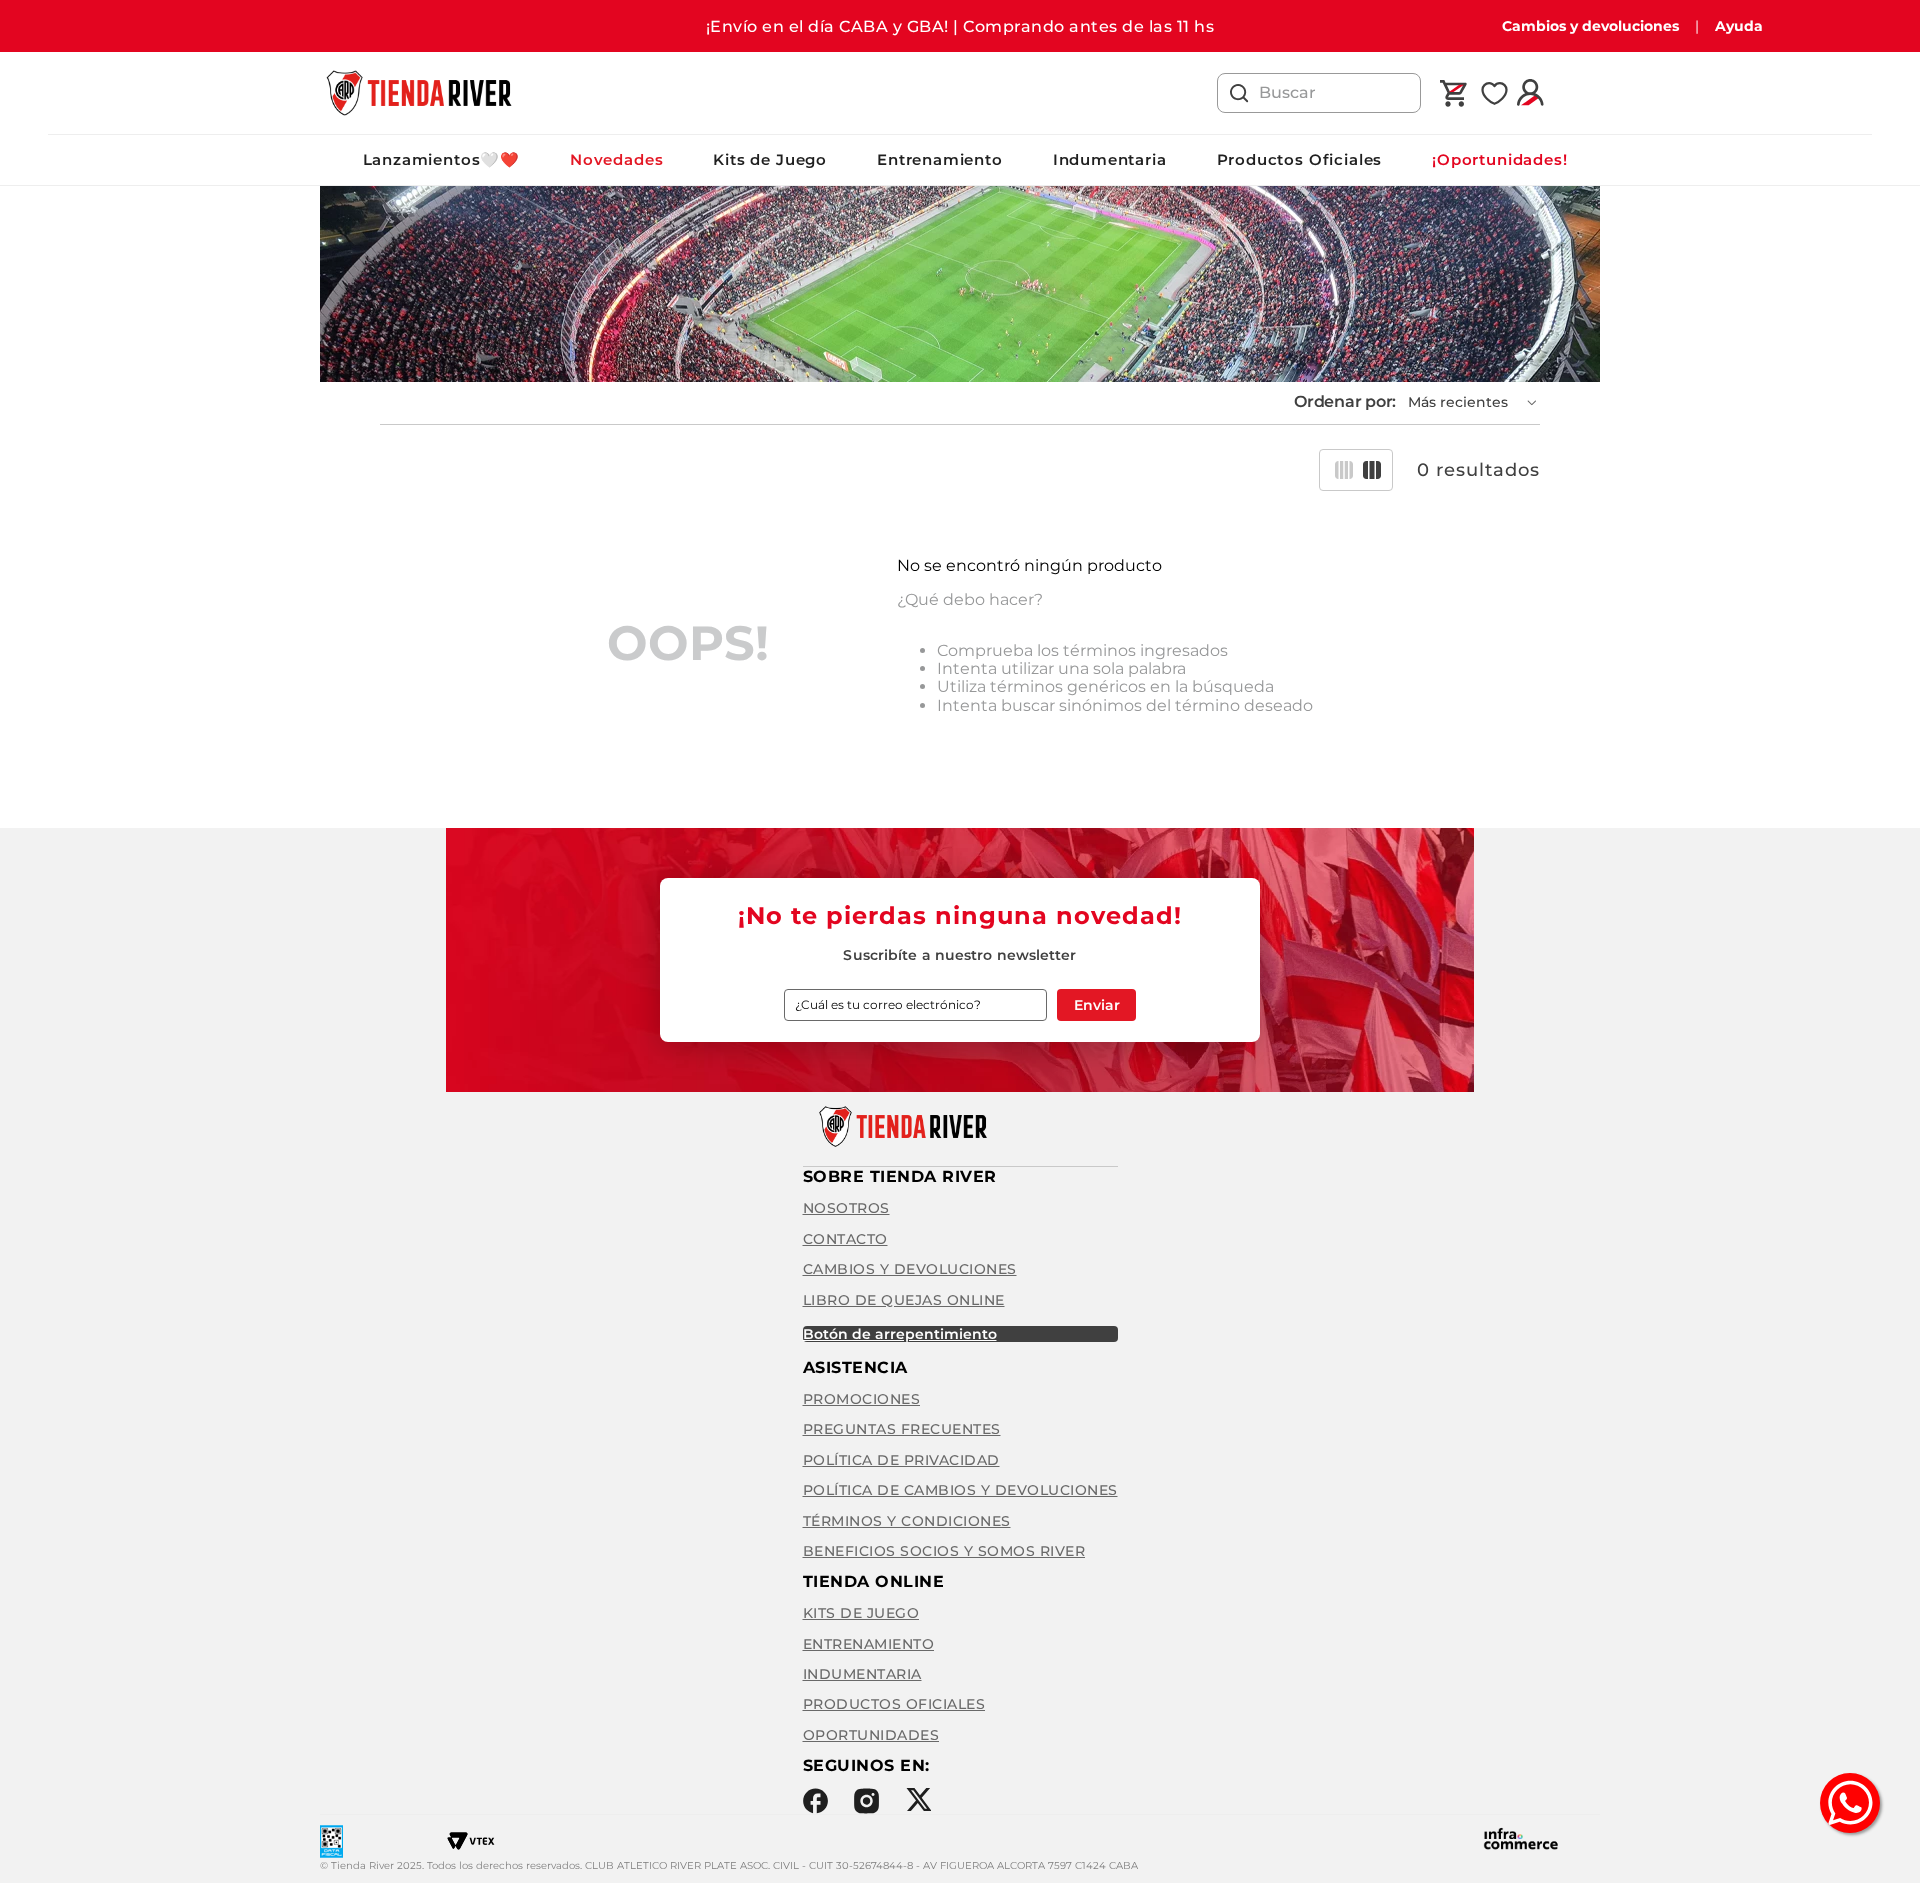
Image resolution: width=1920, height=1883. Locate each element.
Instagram (866, 1801)
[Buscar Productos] (1239, 93)
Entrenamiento (940, 159)
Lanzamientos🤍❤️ (441, 159)
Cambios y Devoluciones (910, 1269)
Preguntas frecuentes (902, 1429)
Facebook (815, 1801)
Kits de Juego (770, 159)
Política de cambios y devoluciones (960, 1490)
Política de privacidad (901, 1460)
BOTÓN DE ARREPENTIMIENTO (900, 1334)
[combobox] (1319, 93)
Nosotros (846, 1208)
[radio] (1344, 470)
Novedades (616, 159)
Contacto (845, 1239)
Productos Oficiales (1300, 159)
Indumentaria (1110, 159)
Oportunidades (871, 1735)
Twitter (918, 1799)
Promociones (862, 1399)
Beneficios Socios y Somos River (944, 1551)
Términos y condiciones (907, 1521)
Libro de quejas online (904, 1300)
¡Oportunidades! (1499, 159)
